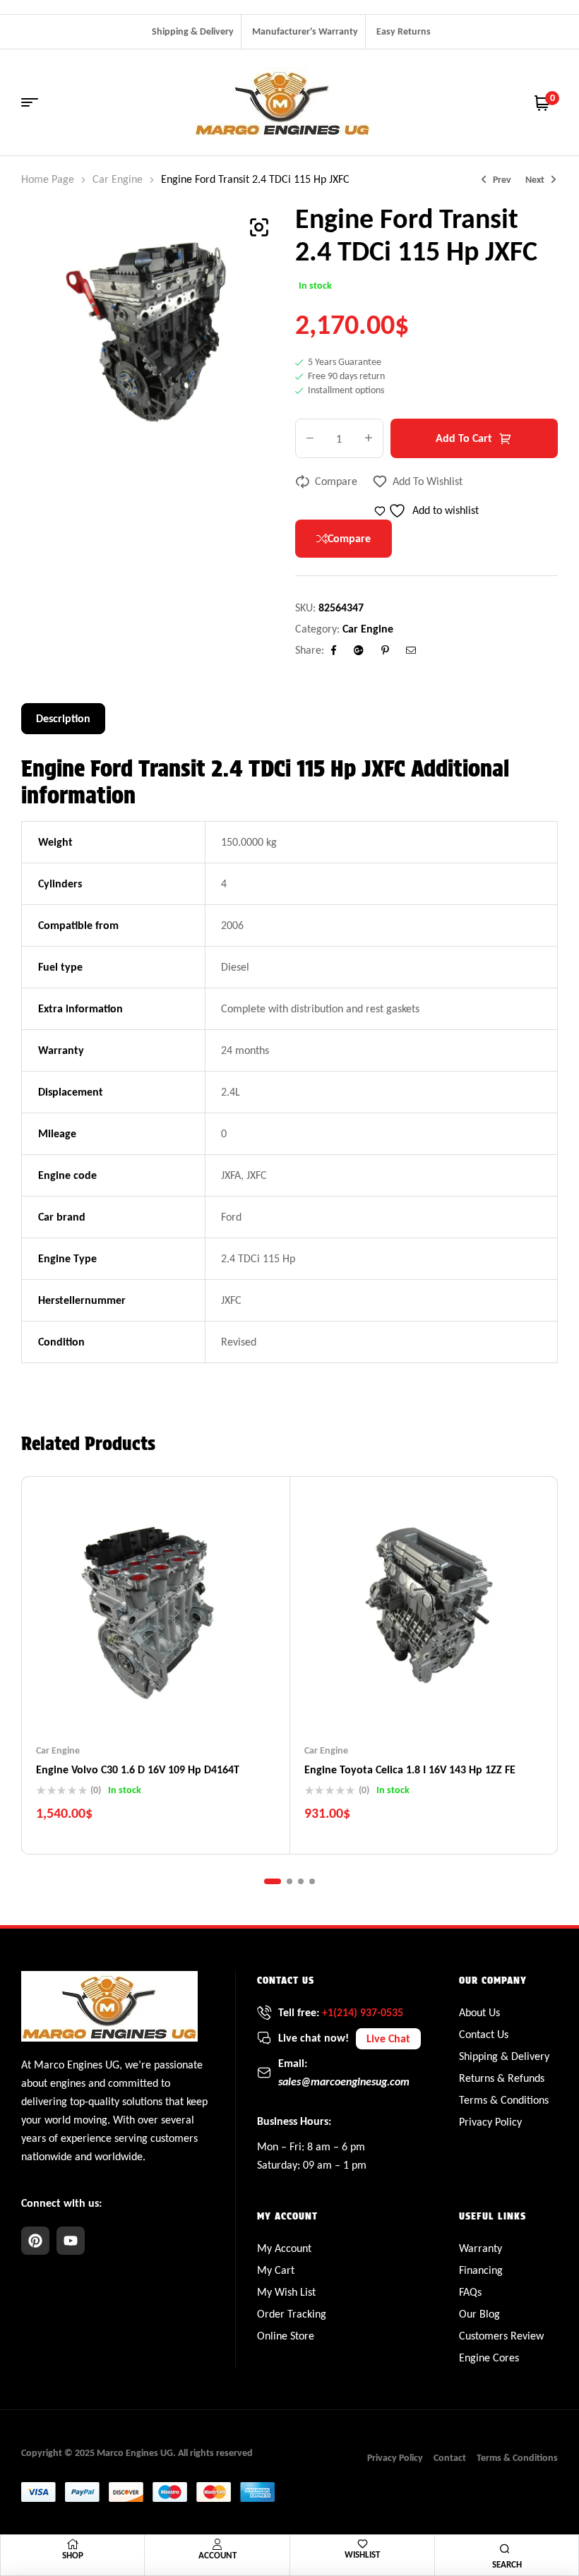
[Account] (217, 2544)
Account (217, 2555)
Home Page (48, 179)
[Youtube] (71, 2241)
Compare (336, 481)
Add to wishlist (428, 481)
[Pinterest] (35, 2241)
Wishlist (362, 2554)
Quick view (184, 1701)
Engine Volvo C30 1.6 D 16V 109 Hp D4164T (138, 1769)
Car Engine (118, 179)
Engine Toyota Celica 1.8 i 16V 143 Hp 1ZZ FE (410, 1769)
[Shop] (73, 2544)
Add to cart (464, 438)
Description (63, 718)
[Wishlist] (363, 2544)
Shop (73, 2555)
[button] (259, 227)
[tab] (63, 719)
